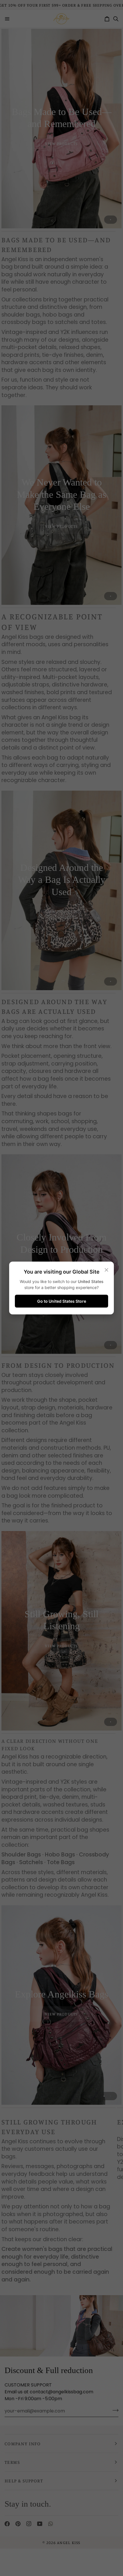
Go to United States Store (62, 1301)
